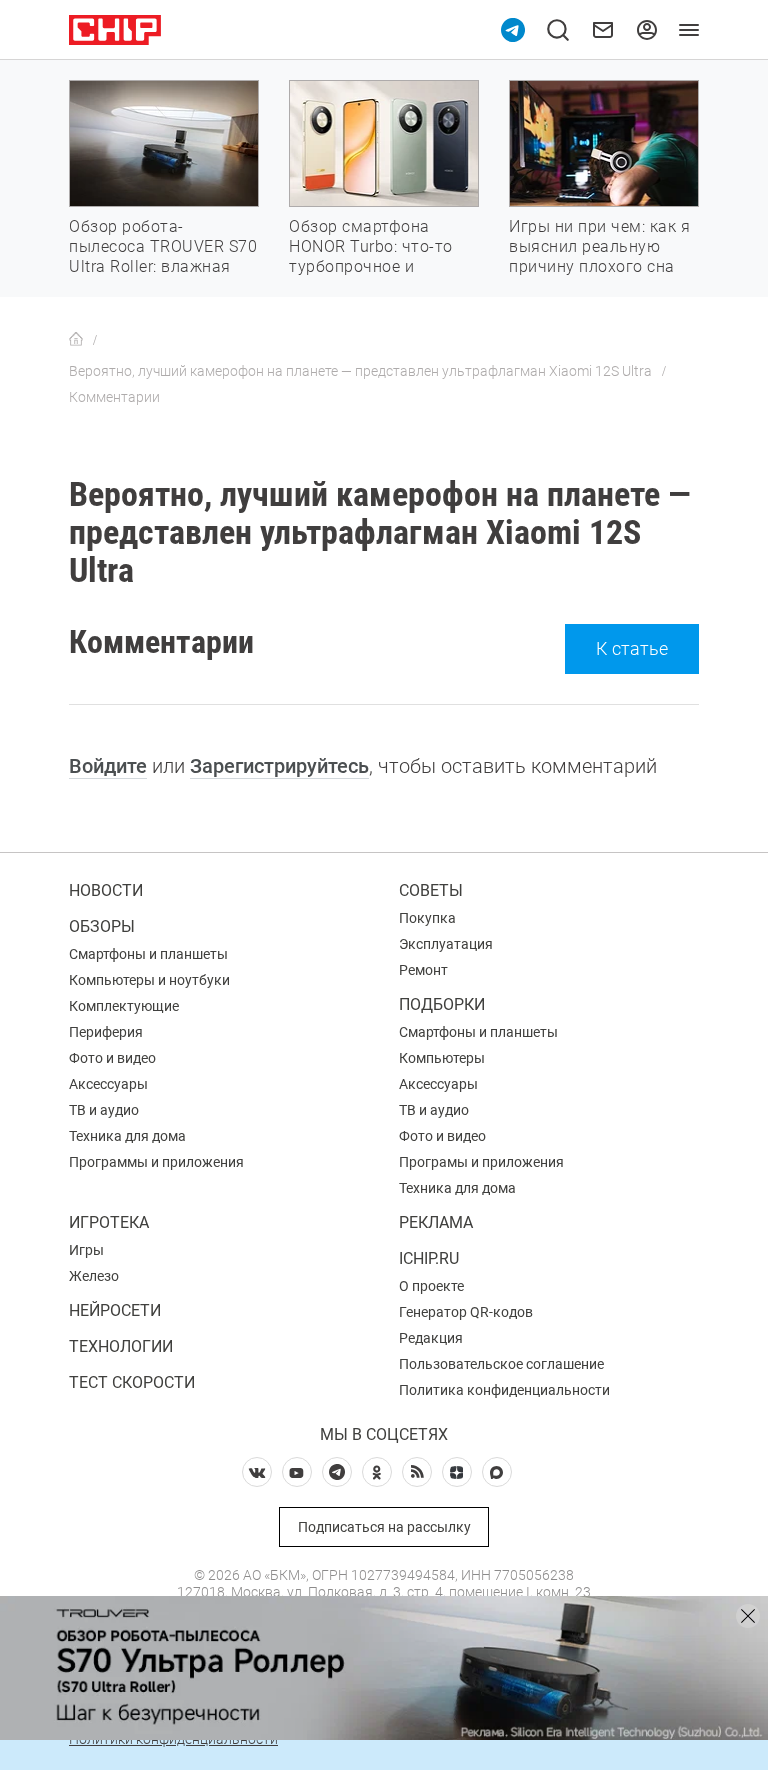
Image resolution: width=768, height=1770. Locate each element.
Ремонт (423, 970)
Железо (94, 1276)
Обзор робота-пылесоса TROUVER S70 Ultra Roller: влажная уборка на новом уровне (163, 266)
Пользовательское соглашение (501, 1364)
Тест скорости (132, 1382)
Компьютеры (442, 1058)
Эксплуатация (446, 944)
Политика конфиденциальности (504, 1390)
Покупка (427, 918)
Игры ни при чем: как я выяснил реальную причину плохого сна (599, 246)
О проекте (431, 1286)
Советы (431, 890)
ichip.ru (429, 1258)
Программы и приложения (156, 1162)
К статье (632, 648)
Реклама (436, 1222)
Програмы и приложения (481, 1162)
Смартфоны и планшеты (148, 954)
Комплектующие (124, 1006)
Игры (86, 1250)
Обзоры (102, 926)
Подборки (442, 1004)
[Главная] (76, 340)
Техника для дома (127, 1136)
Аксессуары (108, 1084)
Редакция (431, 1338)
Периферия (106, 1032)
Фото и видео (112, 1058)
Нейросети (115, 1310)
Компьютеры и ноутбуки (149, 980)
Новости (106, 890)
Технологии (121, 1346)
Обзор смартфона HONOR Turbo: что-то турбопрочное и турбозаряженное (371, 256)
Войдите (108, 766)
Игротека (109, 1222)
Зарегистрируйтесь (279, 766)
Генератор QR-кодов (466, 1312)
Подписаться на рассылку (384, 1527)
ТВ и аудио (104, 1110)
